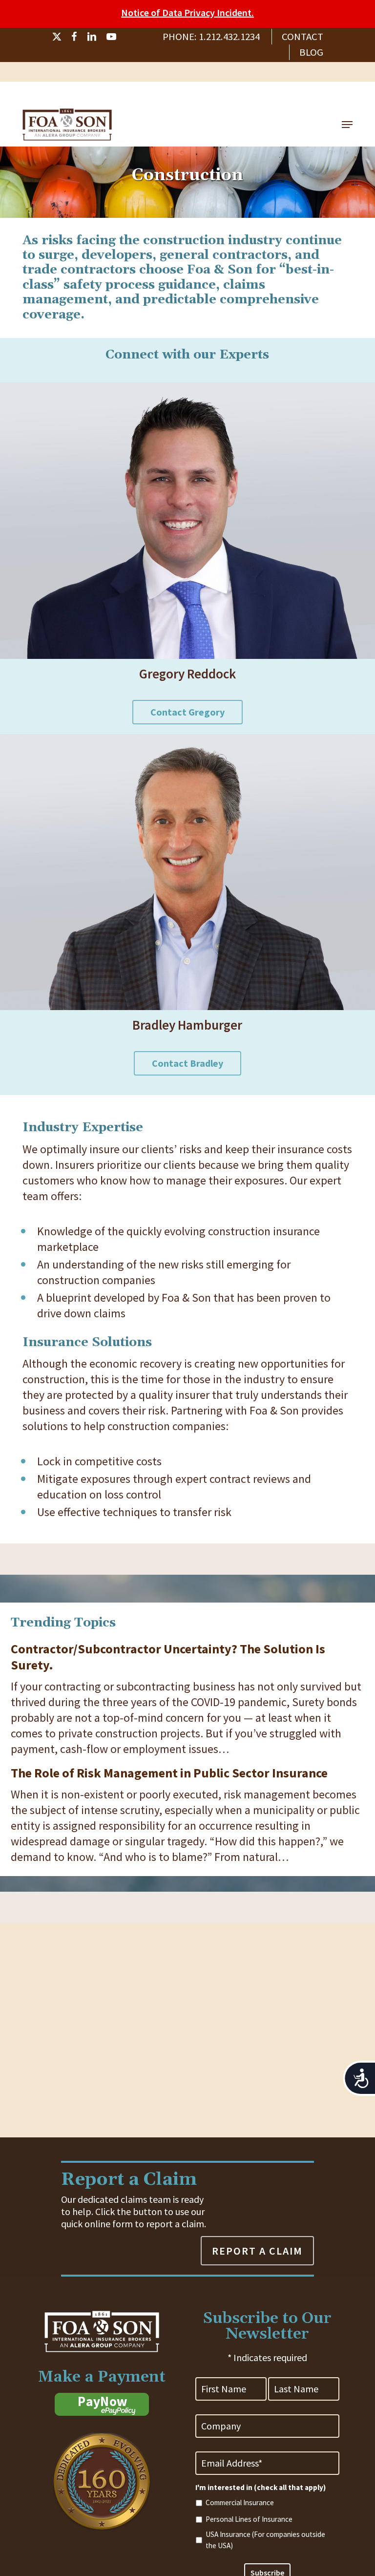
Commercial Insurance (240, 2502)
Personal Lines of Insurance (249, 2519)
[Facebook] (74, 37)
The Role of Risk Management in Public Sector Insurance (169, 1773)
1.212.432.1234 (229, 37)
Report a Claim (257, 2251)
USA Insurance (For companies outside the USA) (265, 2540)
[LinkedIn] (92, 37)
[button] (347, 125)
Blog (311, 52)
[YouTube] (111, 37)
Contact (302, 37)
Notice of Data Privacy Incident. (187, 12)
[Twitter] (57, 37)
